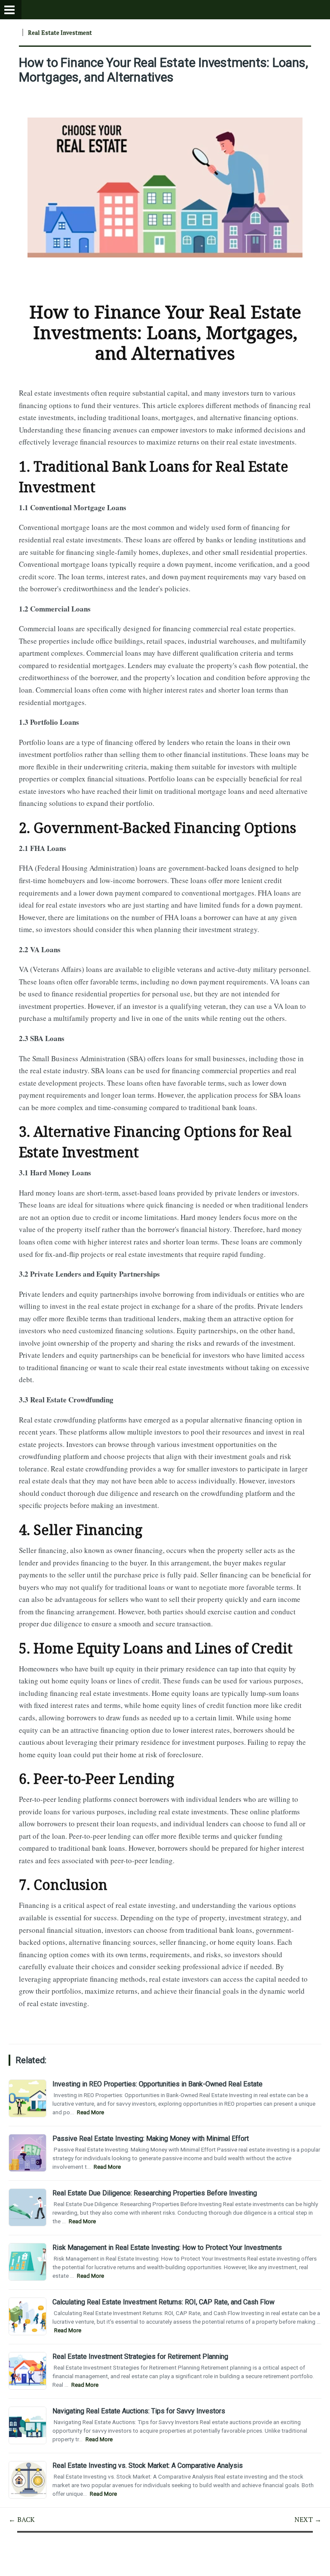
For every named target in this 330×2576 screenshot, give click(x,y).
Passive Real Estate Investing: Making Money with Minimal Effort (151, 2139)
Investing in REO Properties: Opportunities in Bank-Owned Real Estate (157, 2084)
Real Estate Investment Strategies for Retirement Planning (140, 2357)
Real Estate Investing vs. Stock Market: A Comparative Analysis (148, 2466)
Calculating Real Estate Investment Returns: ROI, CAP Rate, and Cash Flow (163, 2302)
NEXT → (308, 2519)
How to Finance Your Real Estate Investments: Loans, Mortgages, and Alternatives (163, 70)
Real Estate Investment (60, 32)
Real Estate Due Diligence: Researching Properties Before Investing (155, 2193)
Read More (90, 2112)
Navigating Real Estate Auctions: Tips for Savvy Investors (139, 2411)
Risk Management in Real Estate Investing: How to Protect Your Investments (167, 2248)
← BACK (22, 2519)
